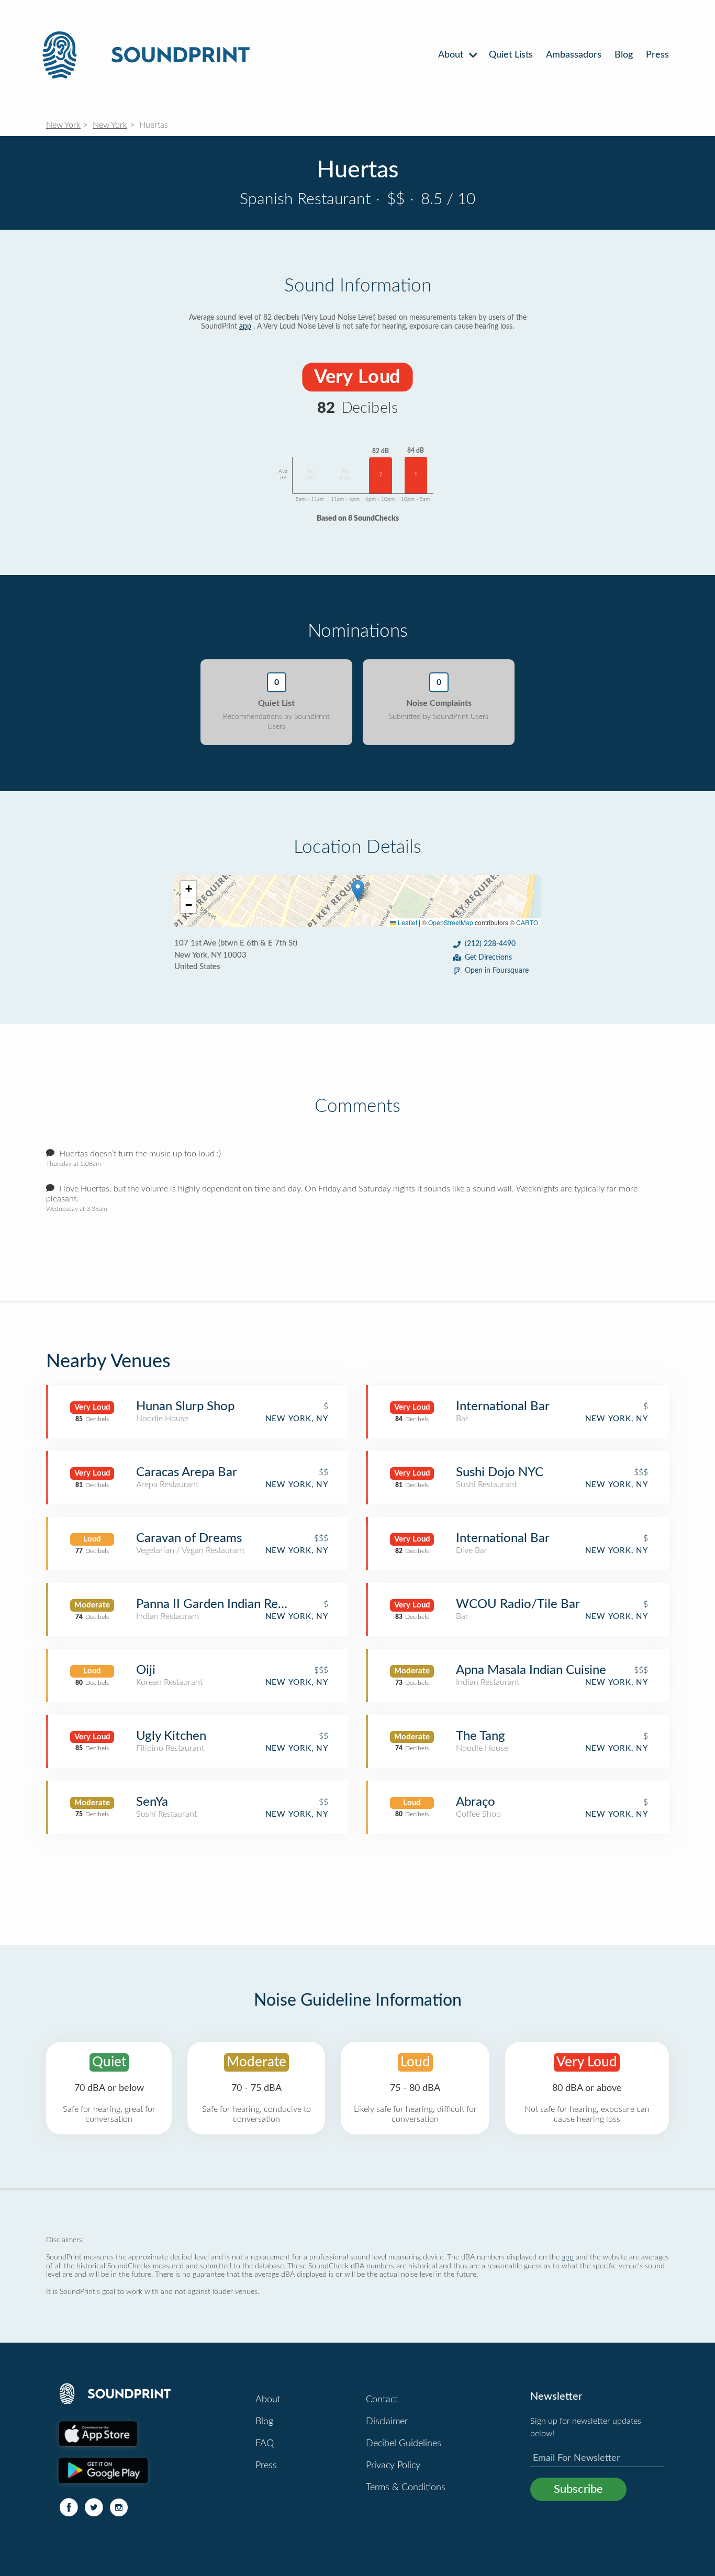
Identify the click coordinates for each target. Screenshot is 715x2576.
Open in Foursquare (497, 971)
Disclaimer (387, 2422)
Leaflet (407, 922)
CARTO (527, 922)
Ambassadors (574, 55)
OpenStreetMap (451, 922)
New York (63, 125)
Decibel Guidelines (404, 2444)
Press (657, 55)
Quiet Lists (511, 55)
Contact (382, 2400)
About (452, 55)
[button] (358, 890)
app (245, 327)
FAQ (265, 2444)
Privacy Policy (393, 2466)
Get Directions (488, 958)
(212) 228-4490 (490, 944)
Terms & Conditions (406, 2488)
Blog (624, 55)
